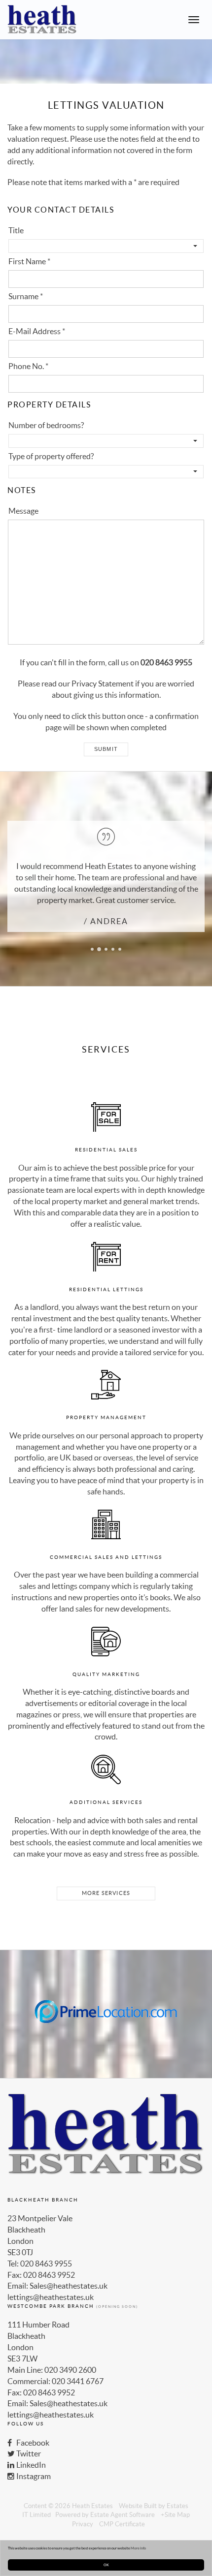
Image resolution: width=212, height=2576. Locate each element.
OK (106, 2565)
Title (16, 230)
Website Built (138, 2506)
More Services (106, 1893)
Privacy (83, 2524)
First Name (29, 261)
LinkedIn (30, 2465)
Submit (106, 749)
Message (23, 511)
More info (138, 2548)
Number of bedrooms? (46, 425)
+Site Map (175, 2515)
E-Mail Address (37, 331)
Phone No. (28, 366)
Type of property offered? (51, 456)
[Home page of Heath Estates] (38, 20)
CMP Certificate (122, 2524)
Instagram (33, 2476)
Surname (26, 296)
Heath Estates (92, 2506)
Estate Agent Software (123, 2515)
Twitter (28, 2453)
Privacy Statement (103, 683)
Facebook (32, 2443)
